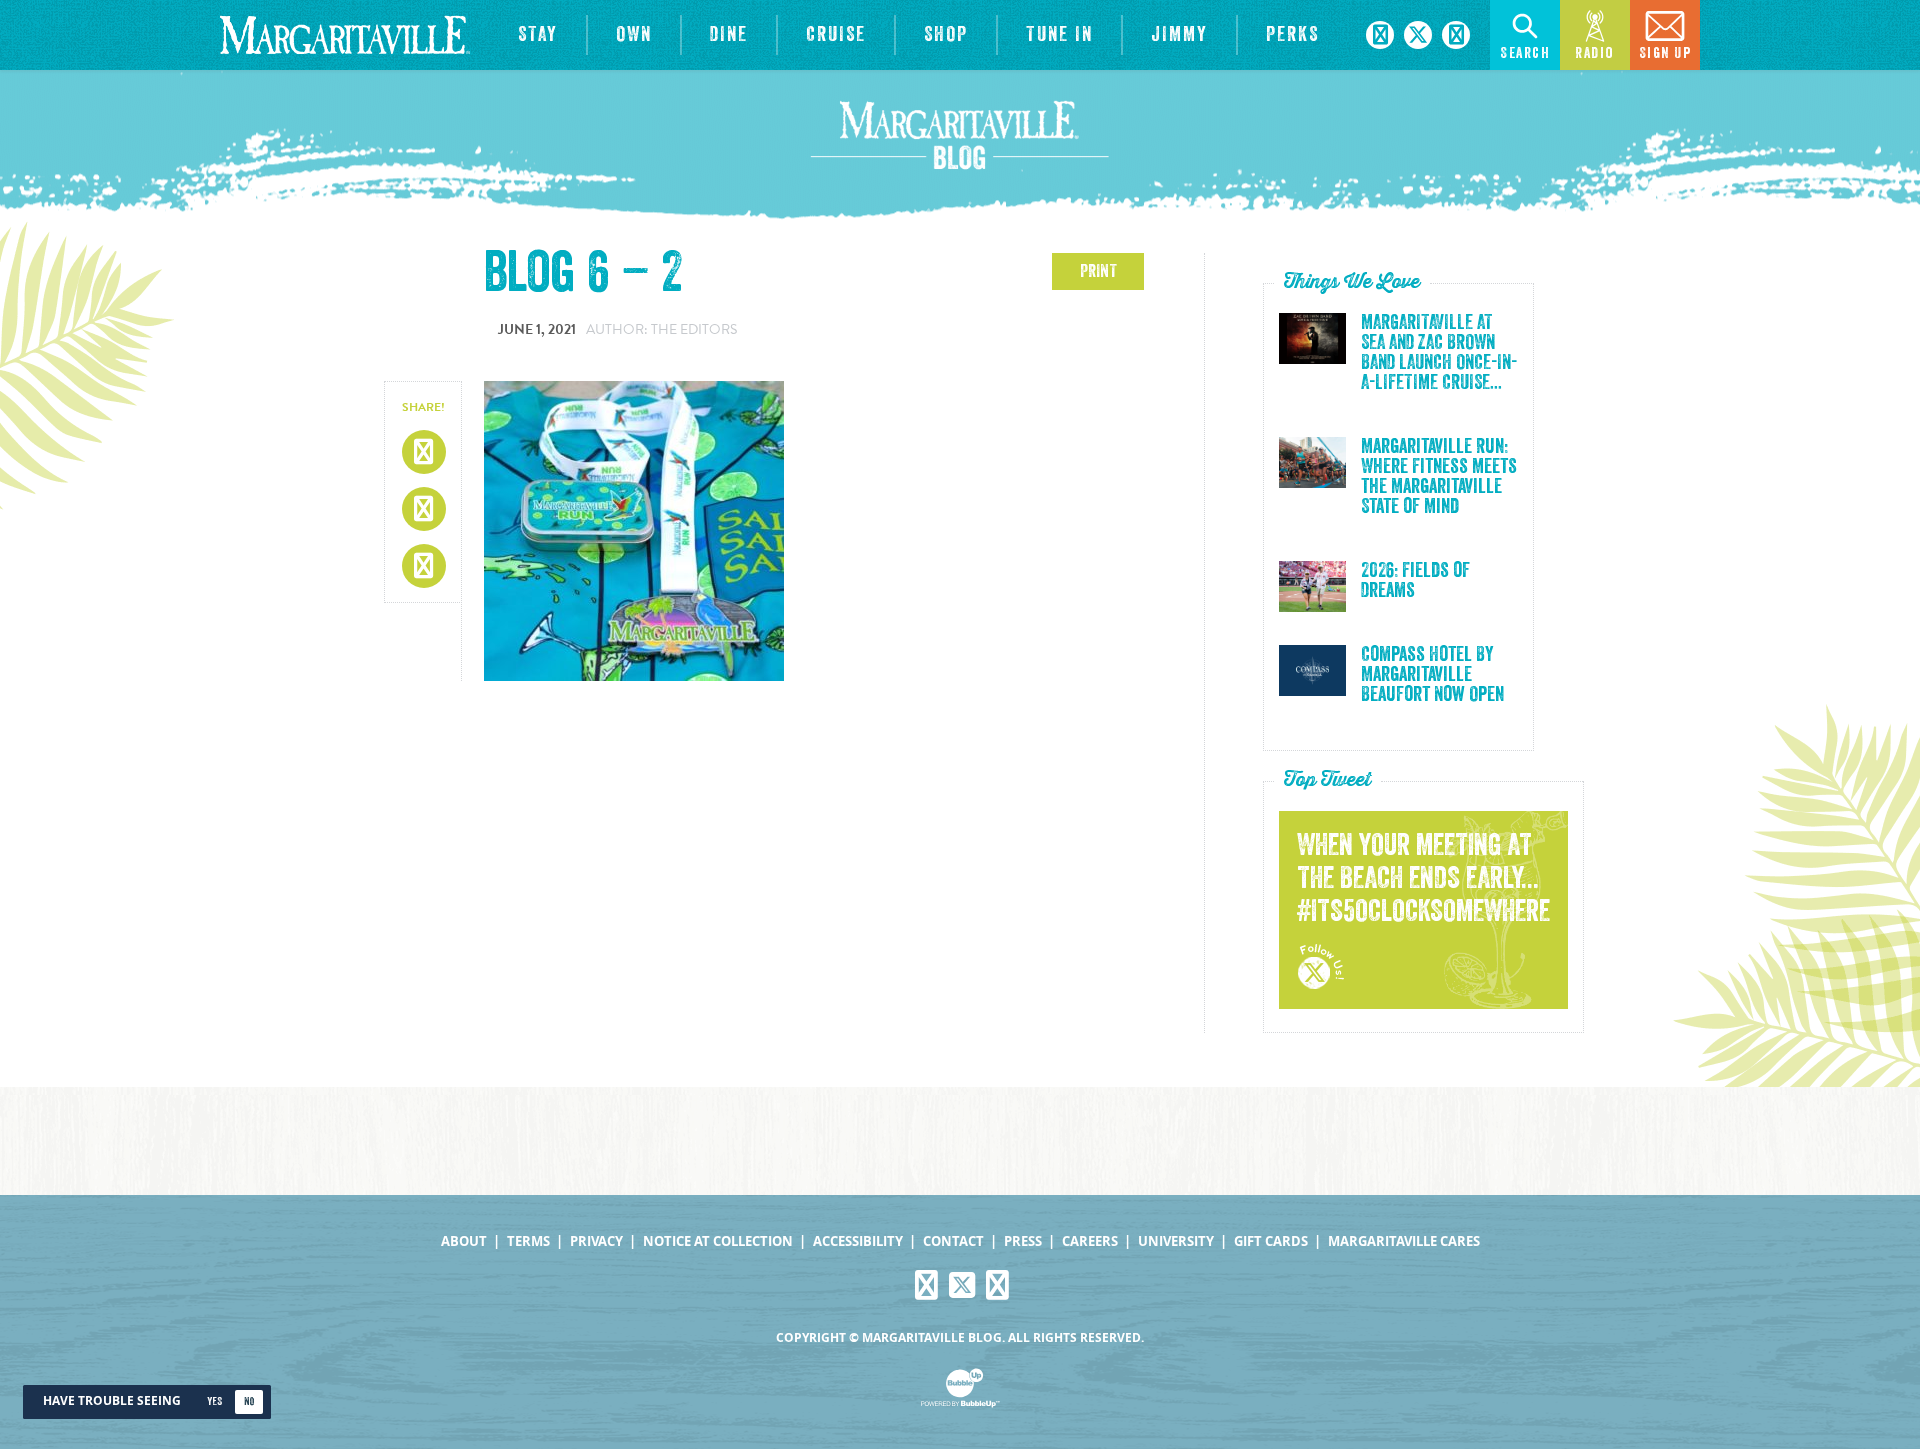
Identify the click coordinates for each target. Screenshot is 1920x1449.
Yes (214, 1401)
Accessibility (858, 1241)
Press (1023, 1241)
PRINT (1098, 271)
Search (1525, 53)
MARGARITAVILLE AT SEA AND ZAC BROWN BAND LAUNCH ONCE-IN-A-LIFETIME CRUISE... (1439, 353)
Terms (528, 1241)
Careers (1090, 1241)
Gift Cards (1271, 1241)
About (464, 1241)
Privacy (596, 1241)
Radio (1595, 53)
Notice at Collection (718, 1241)
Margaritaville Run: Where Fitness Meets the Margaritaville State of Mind (1439, 477)
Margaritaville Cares (1404, 1241)
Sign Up (1665, 53)
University (1176, 1241)
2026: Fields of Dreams (1415, 581)
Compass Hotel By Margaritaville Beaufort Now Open (1432, 675)
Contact (953, 1241)
